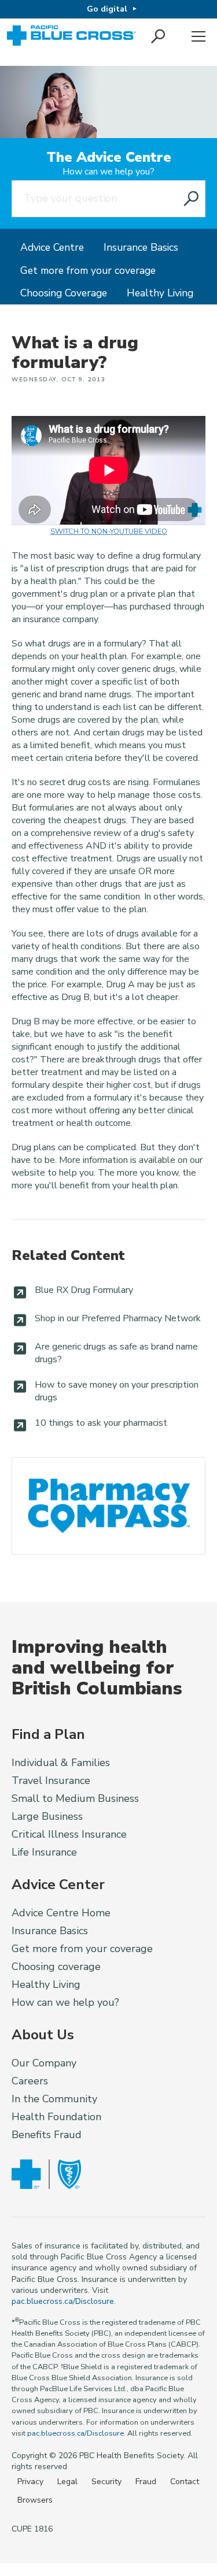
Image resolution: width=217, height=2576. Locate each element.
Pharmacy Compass (108, 1506)
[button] (159, 37)
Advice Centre (52, 247)
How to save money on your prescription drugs (117, 1391)
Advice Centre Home (61, 1913)
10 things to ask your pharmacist (101, 1423)
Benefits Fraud (47, 2135)
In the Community (54, 2099)
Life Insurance (44, 1852)
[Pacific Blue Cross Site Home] (73, 37)
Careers (30, 2081)
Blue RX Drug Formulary (84, 1290)
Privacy (30, 2482)
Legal (67, 2482)
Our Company (44, 2063)
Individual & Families (61, 1763)
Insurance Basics (141, 247)
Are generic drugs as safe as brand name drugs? (116, 1353)
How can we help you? (108, 172)
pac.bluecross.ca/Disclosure (63, 2301)
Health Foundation (56, 2117)
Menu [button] (198, 37)
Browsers (35, 2500)
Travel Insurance (51, 1780)
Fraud (146, 2482)
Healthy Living (160, 293)
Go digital (107, 9)
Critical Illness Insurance (69, 1834)
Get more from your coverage (88, 270)
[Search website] (192, 199)
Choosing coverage (56, 1967)
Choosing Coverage (64, 293)
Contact (185, 2482)
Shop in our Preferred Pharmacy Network (118, 1318)
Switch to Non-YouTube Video (109, 531)
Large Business (47, 1816)
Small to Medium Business (75, 1798)
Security (106, 2482)
